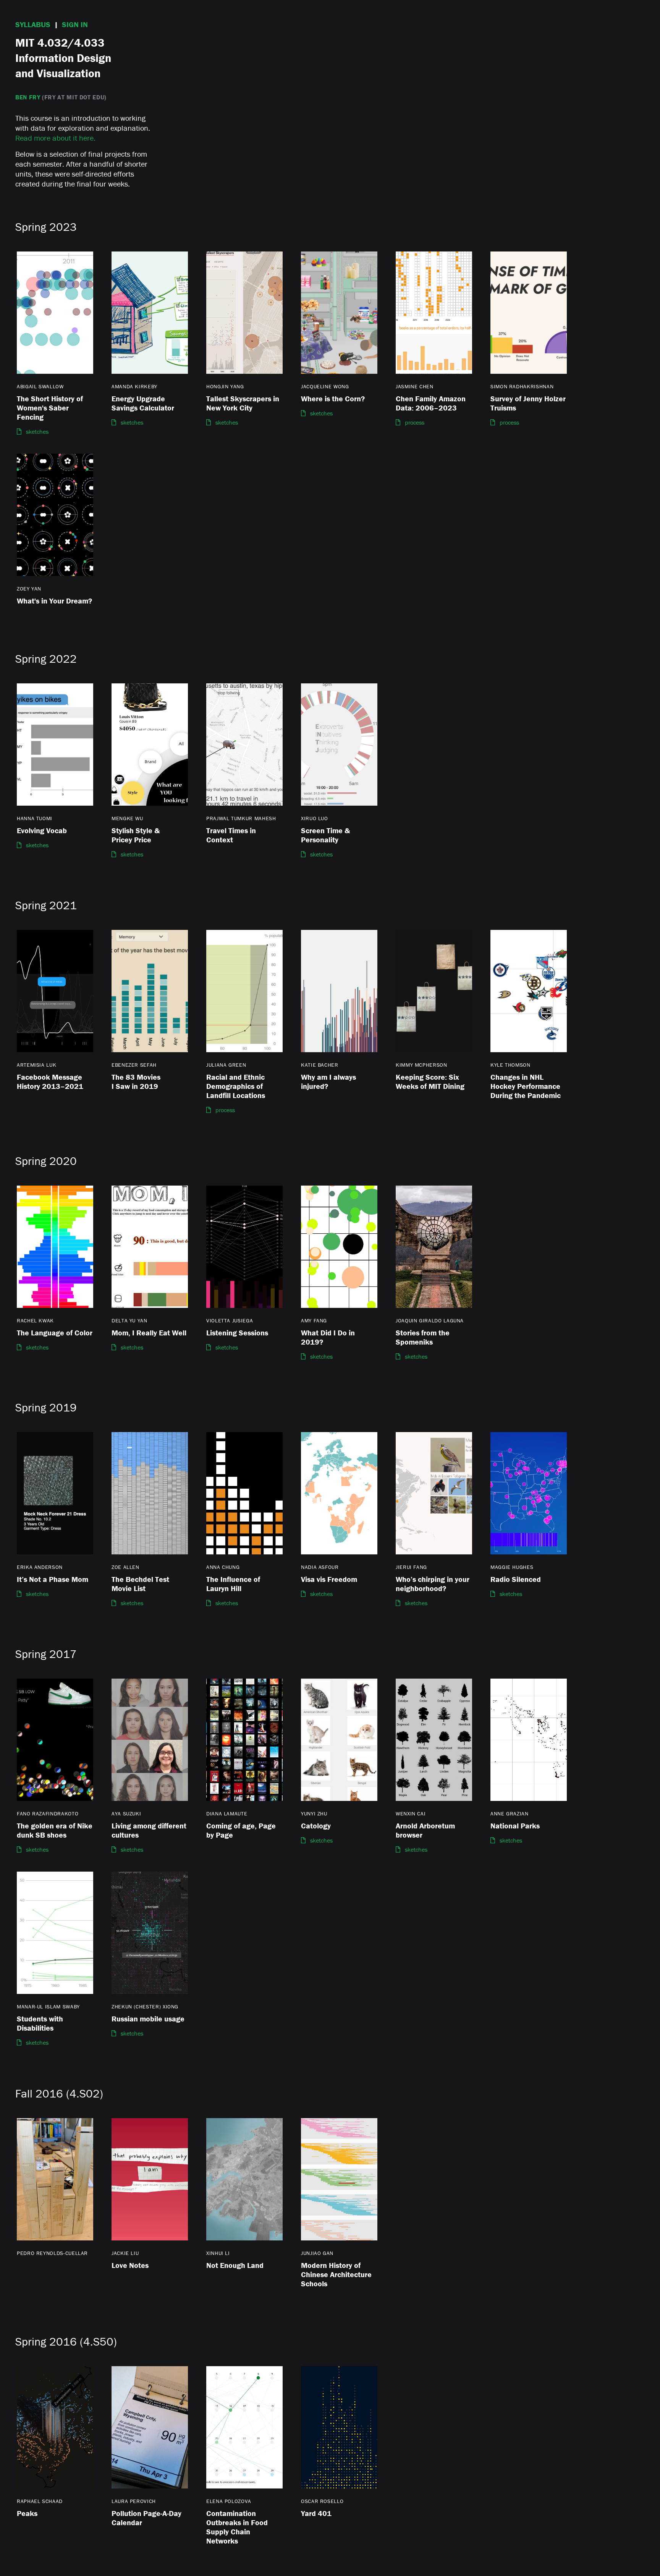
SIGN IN (75, 24)
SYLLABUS (33, 24)
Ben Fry (28, 97)
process (415, 422)
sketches (37, 431)
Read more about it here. (55, 138)
